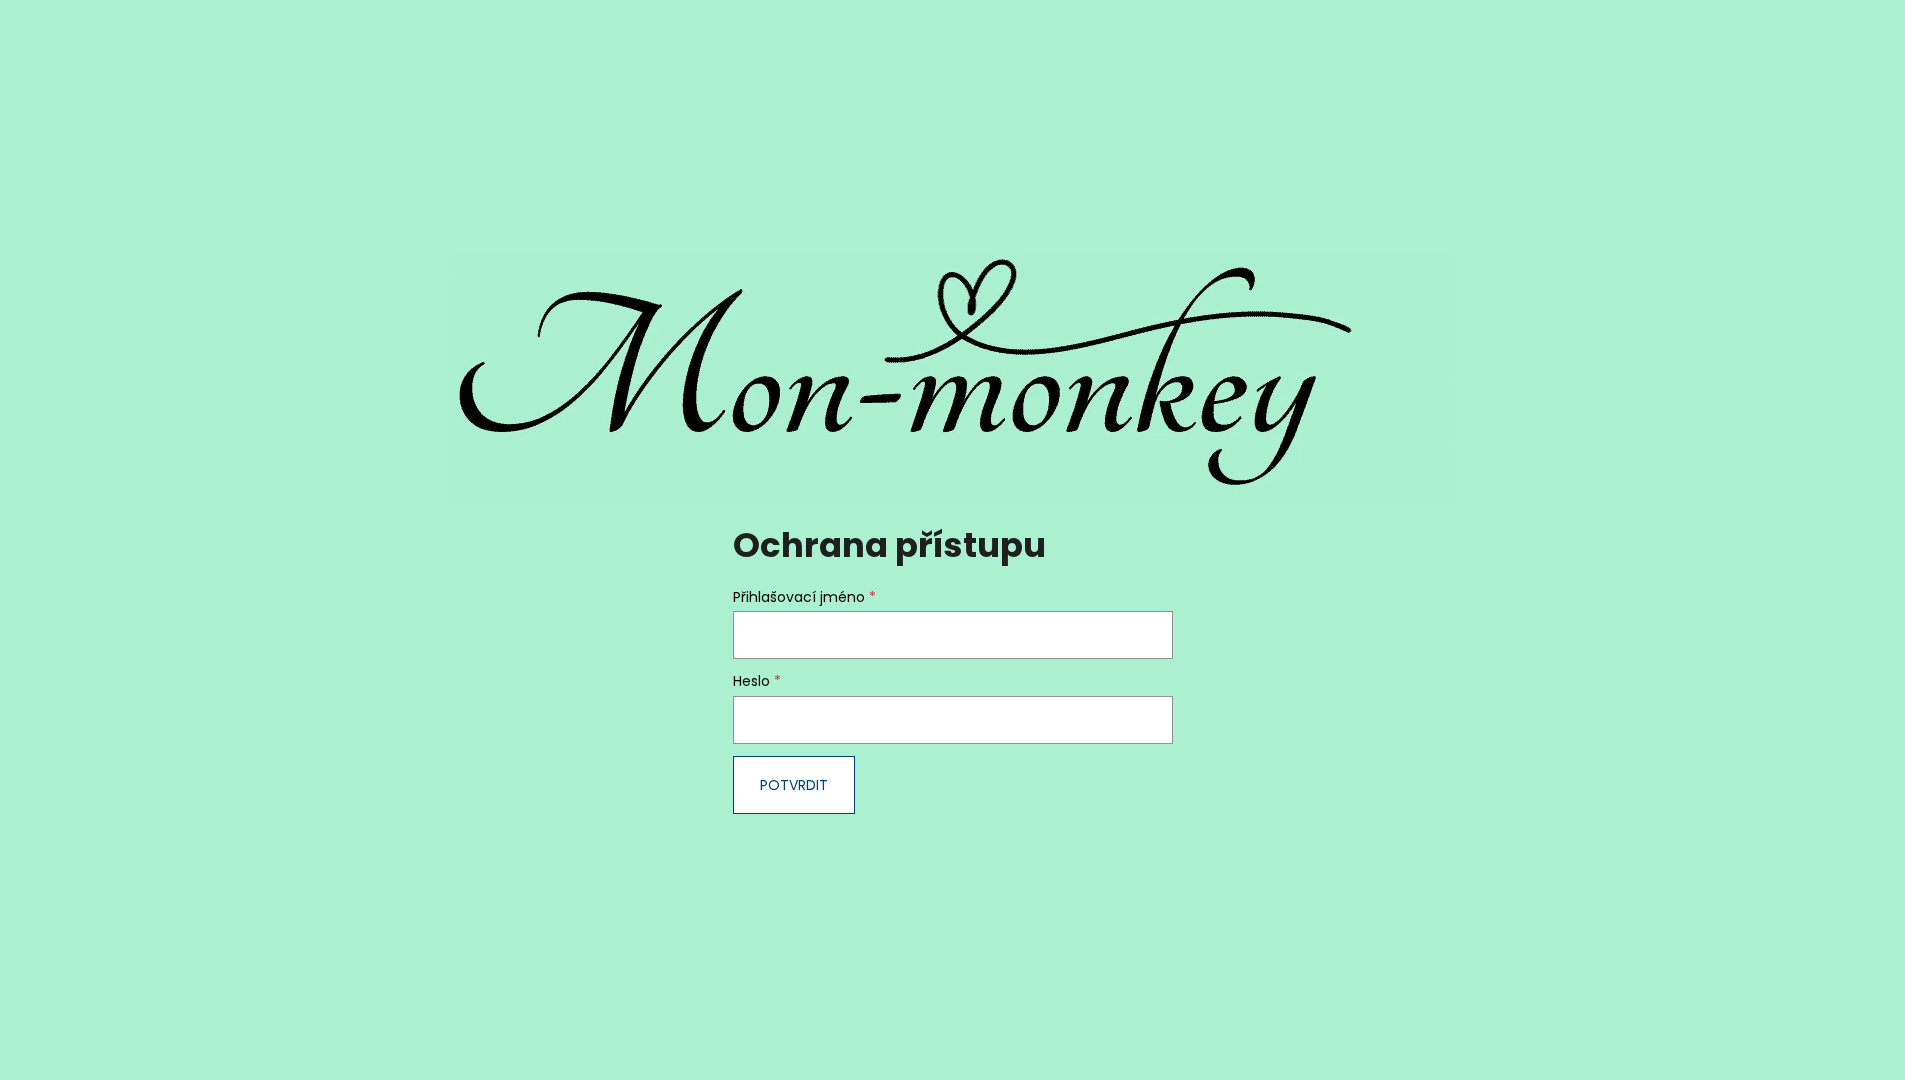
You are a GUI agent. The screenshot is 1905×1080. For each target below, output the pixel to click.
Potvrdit (794, 785)
